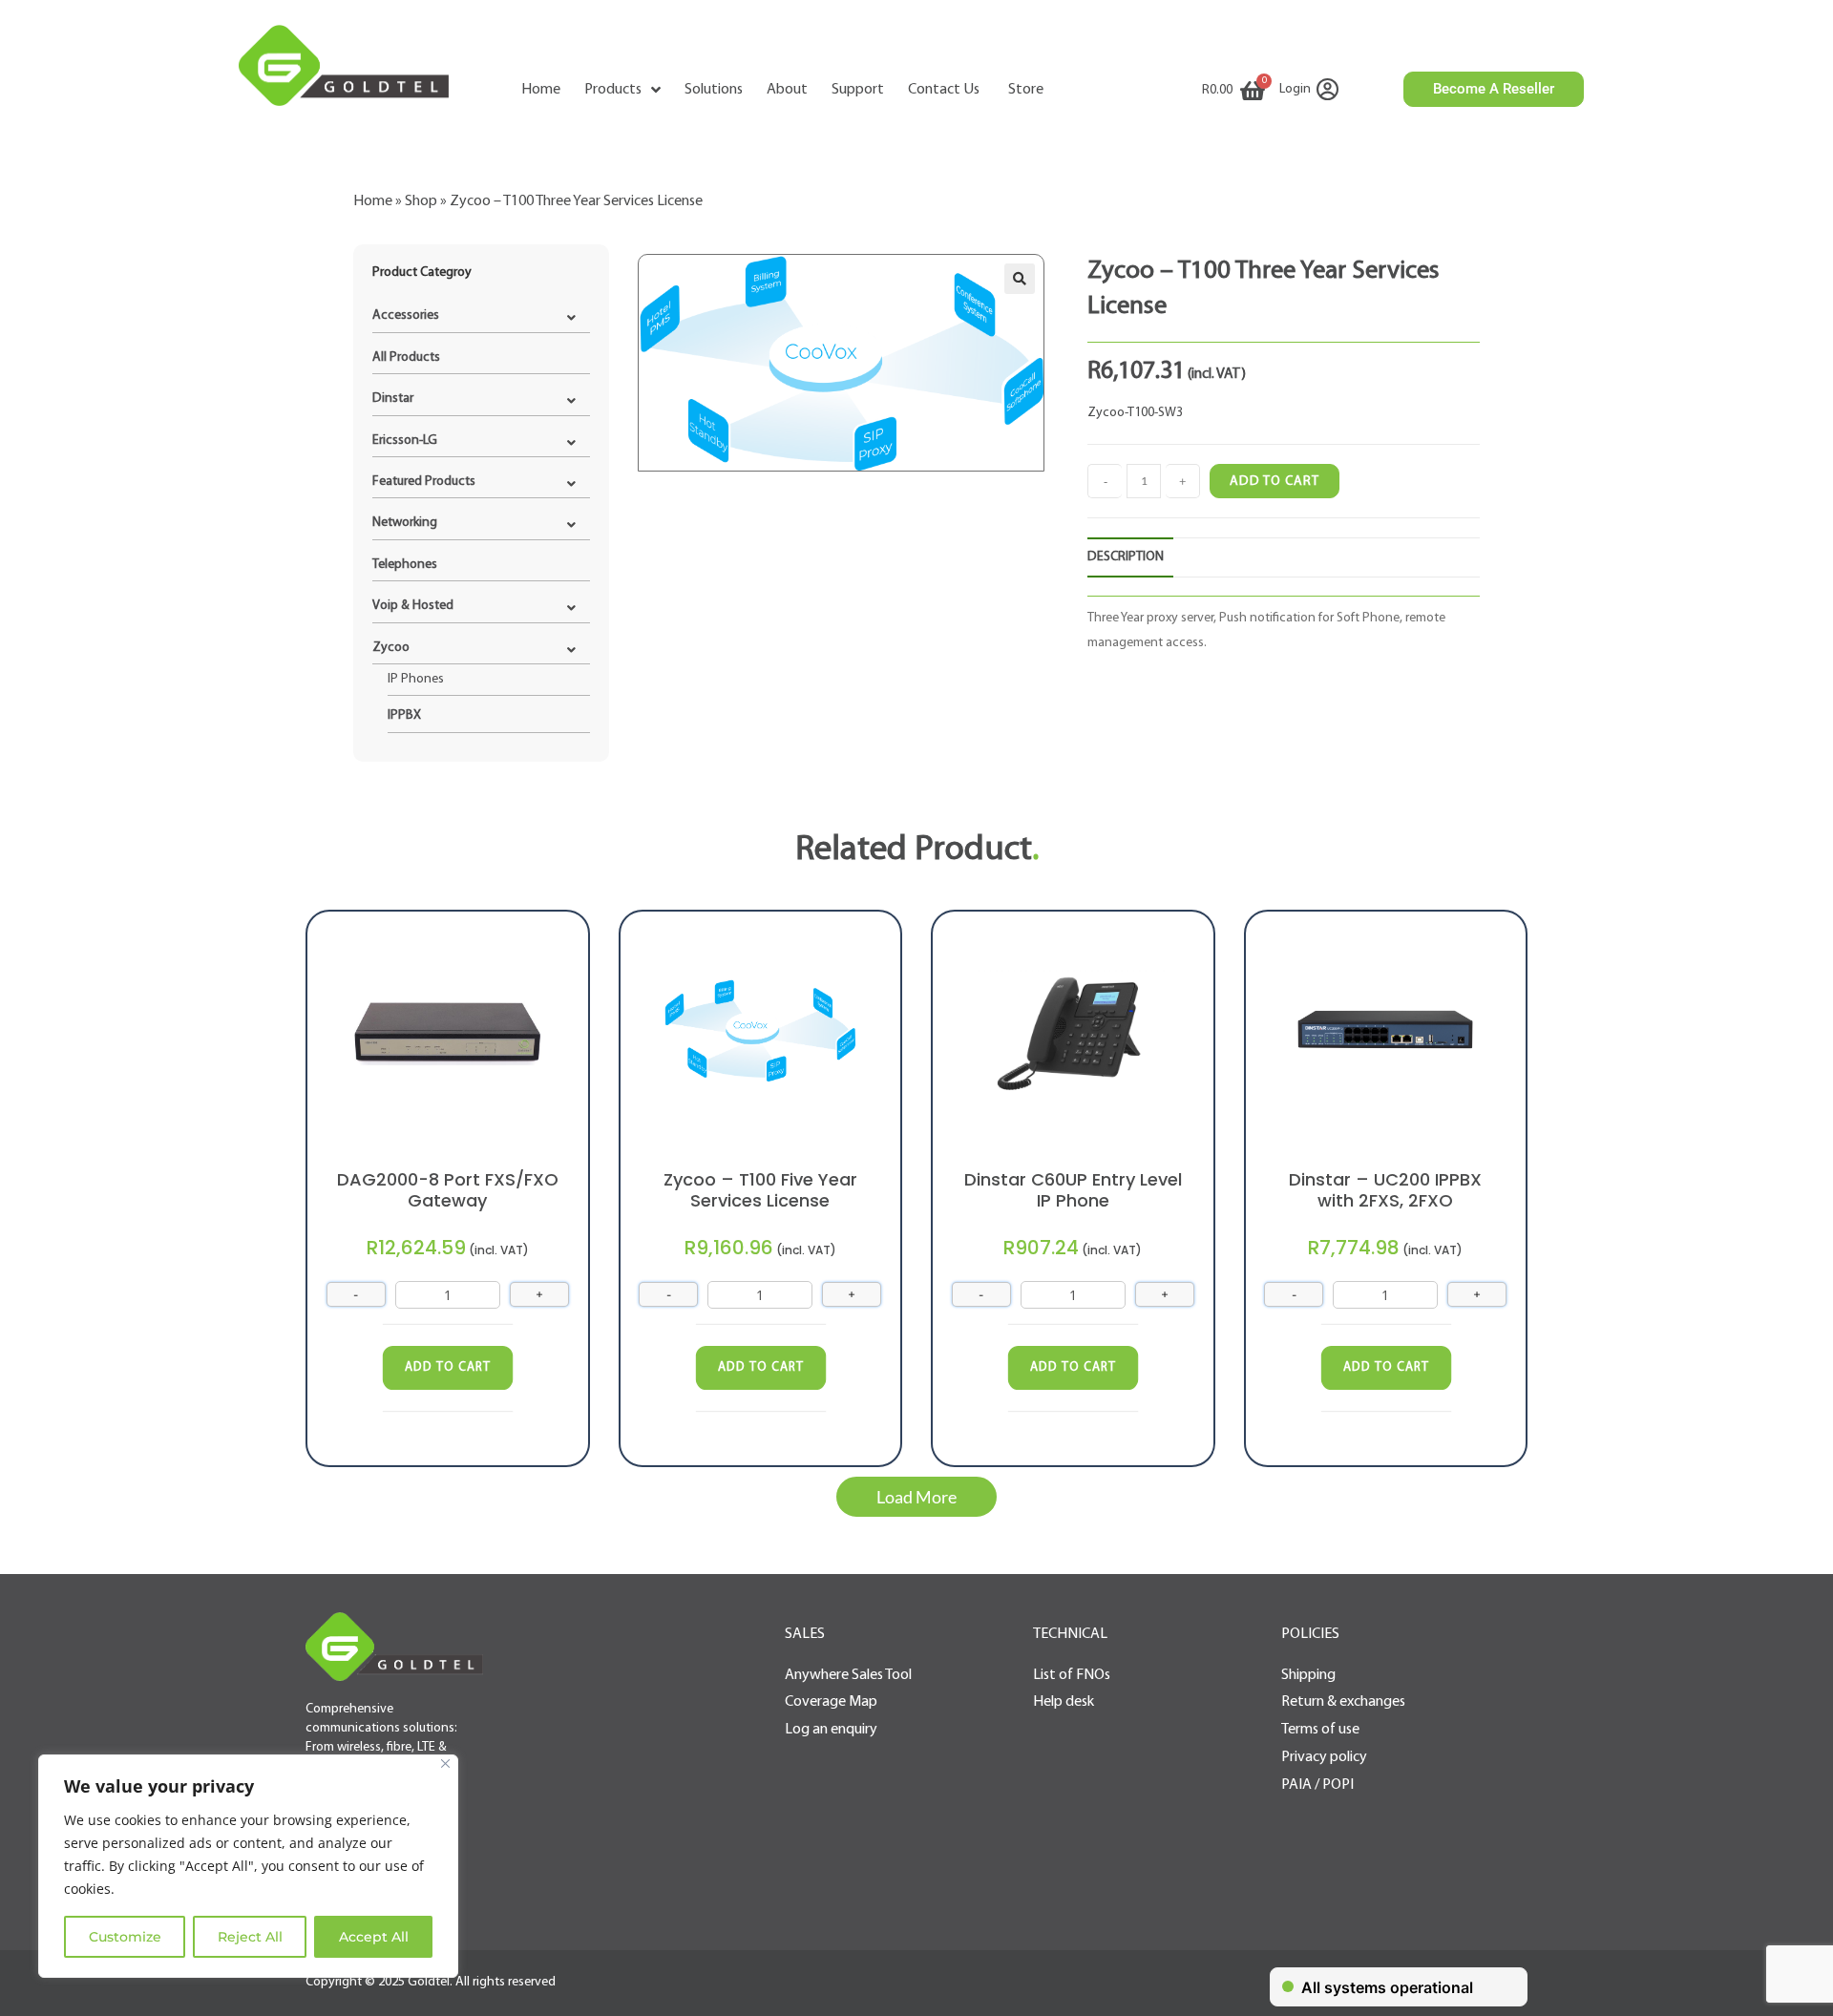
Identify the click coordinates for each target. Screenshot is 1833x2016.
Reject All (250, 1937)
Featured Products (424, 482)
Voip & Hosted (413, 606)
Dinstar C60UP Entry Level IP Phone (1073, 1190)
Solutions (714, 90)
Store (1026, 90)
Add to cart (1275, 482)
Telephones (405, 565)
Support (858, 90)
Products (613, 90)
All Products (406, 357)
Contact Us (944, 90)
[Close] (445, 1764)
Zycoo (391, 648)
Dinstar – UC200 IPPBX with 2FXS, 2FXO (1385, 1190)
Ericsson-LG (405, 441)
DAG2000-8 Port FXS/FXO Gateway (448, 1190)
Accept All (374, 1937)
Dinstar (393, 399)
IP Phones (416, 679)
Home (541, 90)
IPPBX (404, 715)
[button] (916, 1497)
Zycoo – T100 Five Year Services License (760, 1190)
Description (1126, 557)
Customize (125, 1937)
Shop (421, 201)
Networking (405, 523)
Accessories (406, 315)
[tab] (1130, 557)
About (787, 90)
